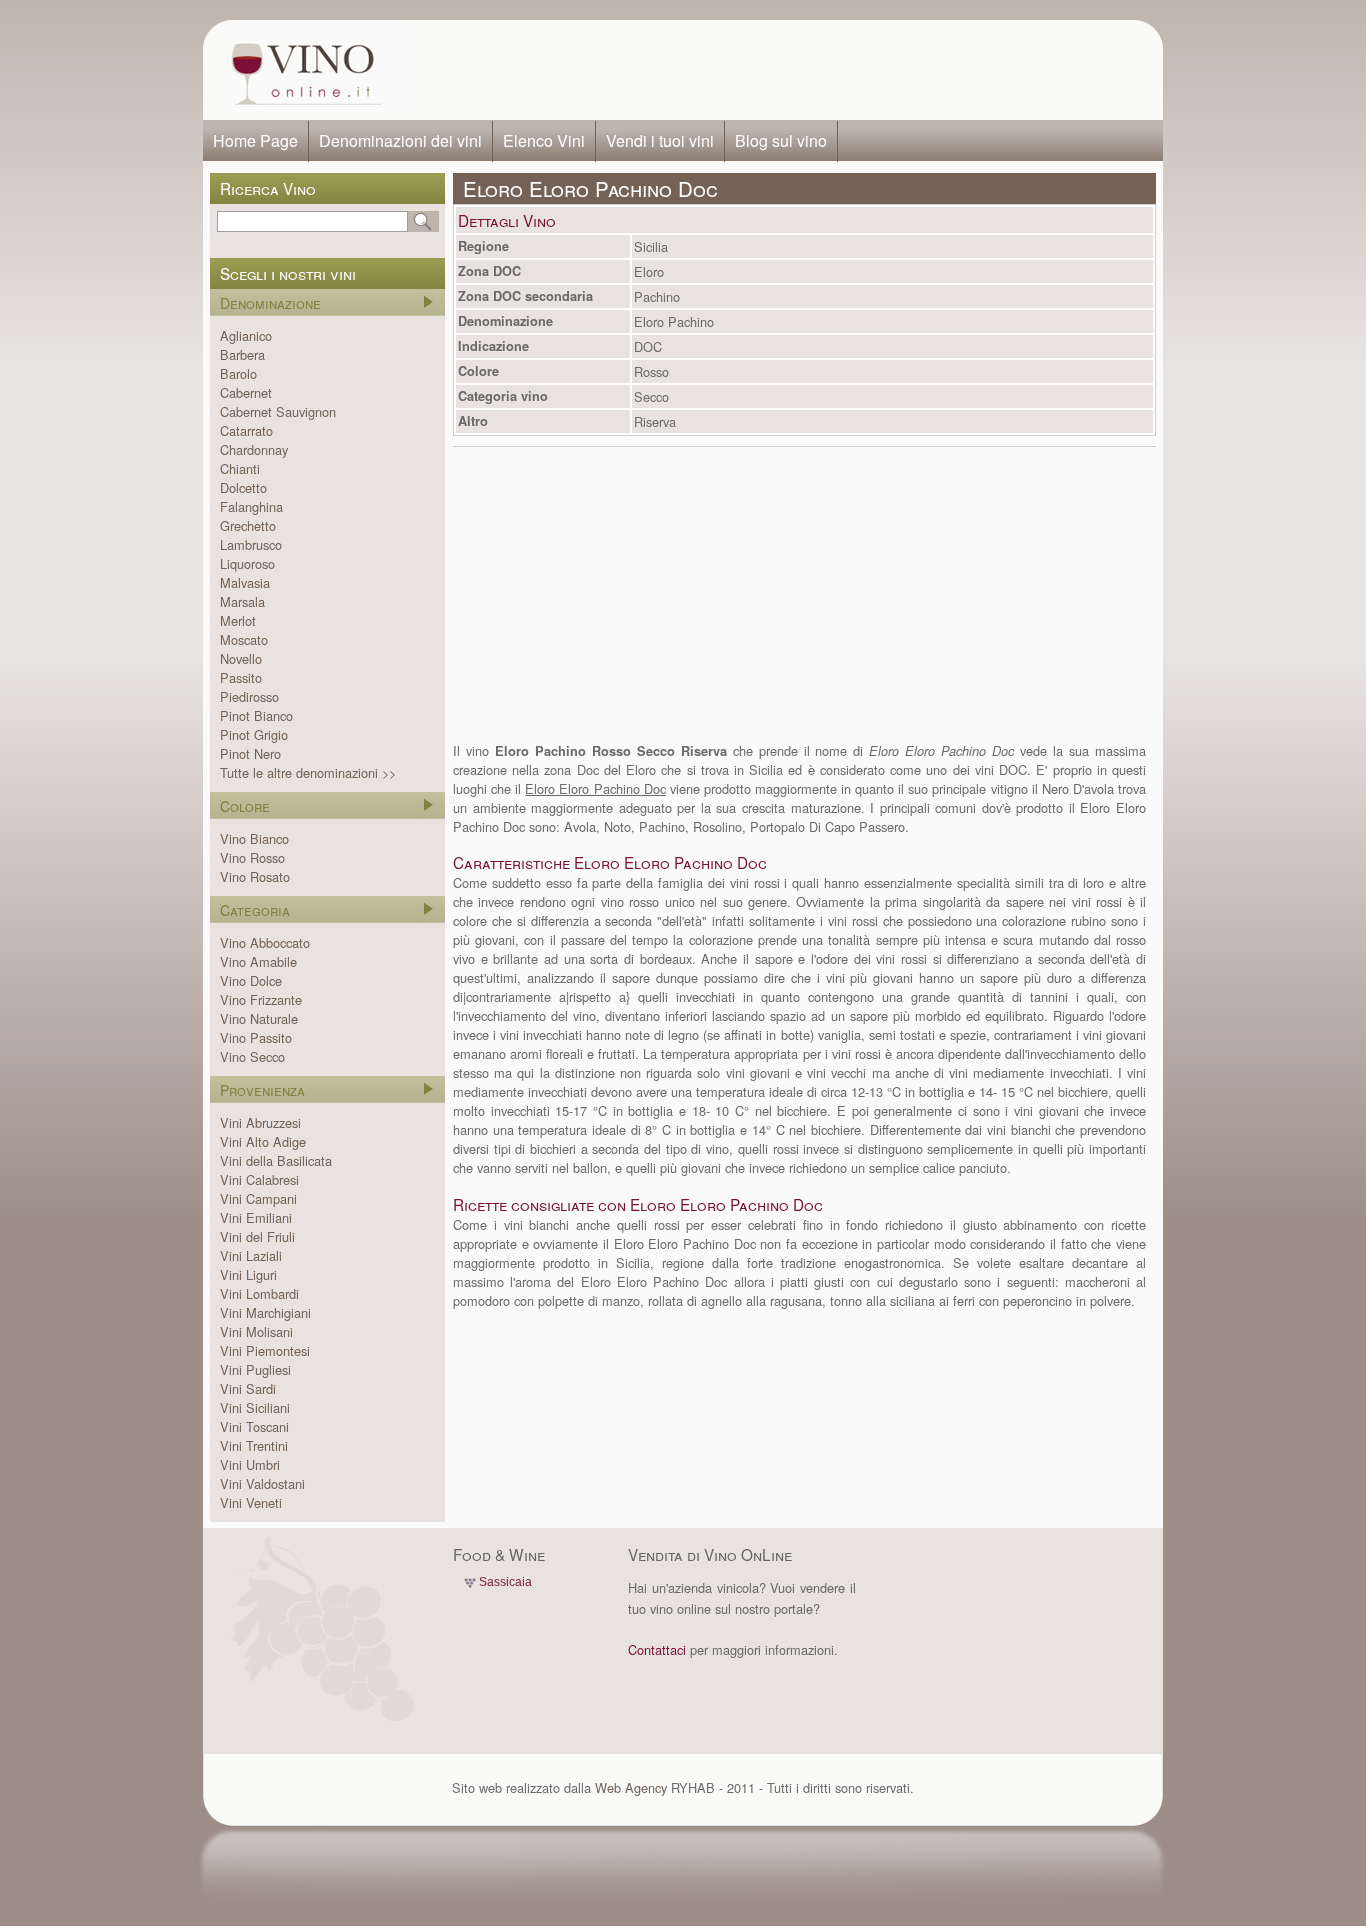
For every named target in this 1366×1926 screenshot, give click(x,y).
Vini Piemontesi (265, 1350)
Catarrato (246, 430)
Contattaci (657, 1649)
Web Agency (631, 1787)
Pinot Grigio (254, 734)
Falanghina (251, 506)
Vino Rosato (255, 876)
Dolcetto (243, 487)
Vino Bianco (254, 838)
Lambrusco (251, 544)
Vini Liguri (248, 1274)
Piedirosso (249, 696)
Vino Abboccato (265, 942)
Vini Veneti (251, 1502)
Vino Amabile (258, 961)
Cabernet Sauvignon (278, 411)
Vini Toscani (254, 1426)
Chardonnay (254, 449)
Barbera (242, 354)
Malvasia (245, 582)
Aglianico (246, 335)
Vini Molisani (256, 1331)
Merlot (238, 620)
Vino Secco (252, 1056)
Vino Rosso (252, 857)
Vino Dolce (251, 980)
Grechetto (248, 525)
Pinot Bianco (256, 715)
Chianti (240, 468)
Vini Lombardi (259, 1293)
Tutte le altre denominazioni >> (308, 772)
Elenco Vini (544, 140)
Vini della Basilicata (276, 1160)
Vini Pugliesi (255, 1369)
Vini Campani (258, 1198)
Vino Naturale (259, 1018)
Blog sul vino (781, 140)
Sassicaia (505, 1582)
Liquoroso (247, 563)
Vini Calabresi (259, 1179)
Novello (241, 658)
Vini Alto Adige (263, 1141)
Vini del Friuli (257, 1236)
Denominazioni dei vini (400, 140)
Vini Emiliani (256, 1217)
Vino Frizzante (261, 999)
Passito (241, 677)
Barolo (238, 373)
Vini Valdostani (262, 1483)
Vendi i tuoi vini (660, 140)
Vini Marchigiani (265, 1312)
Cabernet (246, 392)
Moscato (244, 639)
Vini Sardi (248, 1388)
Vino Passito (256, 1037)
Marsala (242, 601)
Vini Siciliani (255, 1407)
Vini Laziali (251, 1255)
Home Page (255, 140)
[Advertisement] (779, 70)
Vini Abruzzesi (260, 1122)
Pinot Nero (250, 753)
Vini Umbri (250, 1464)
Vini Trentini (254, 1445)
